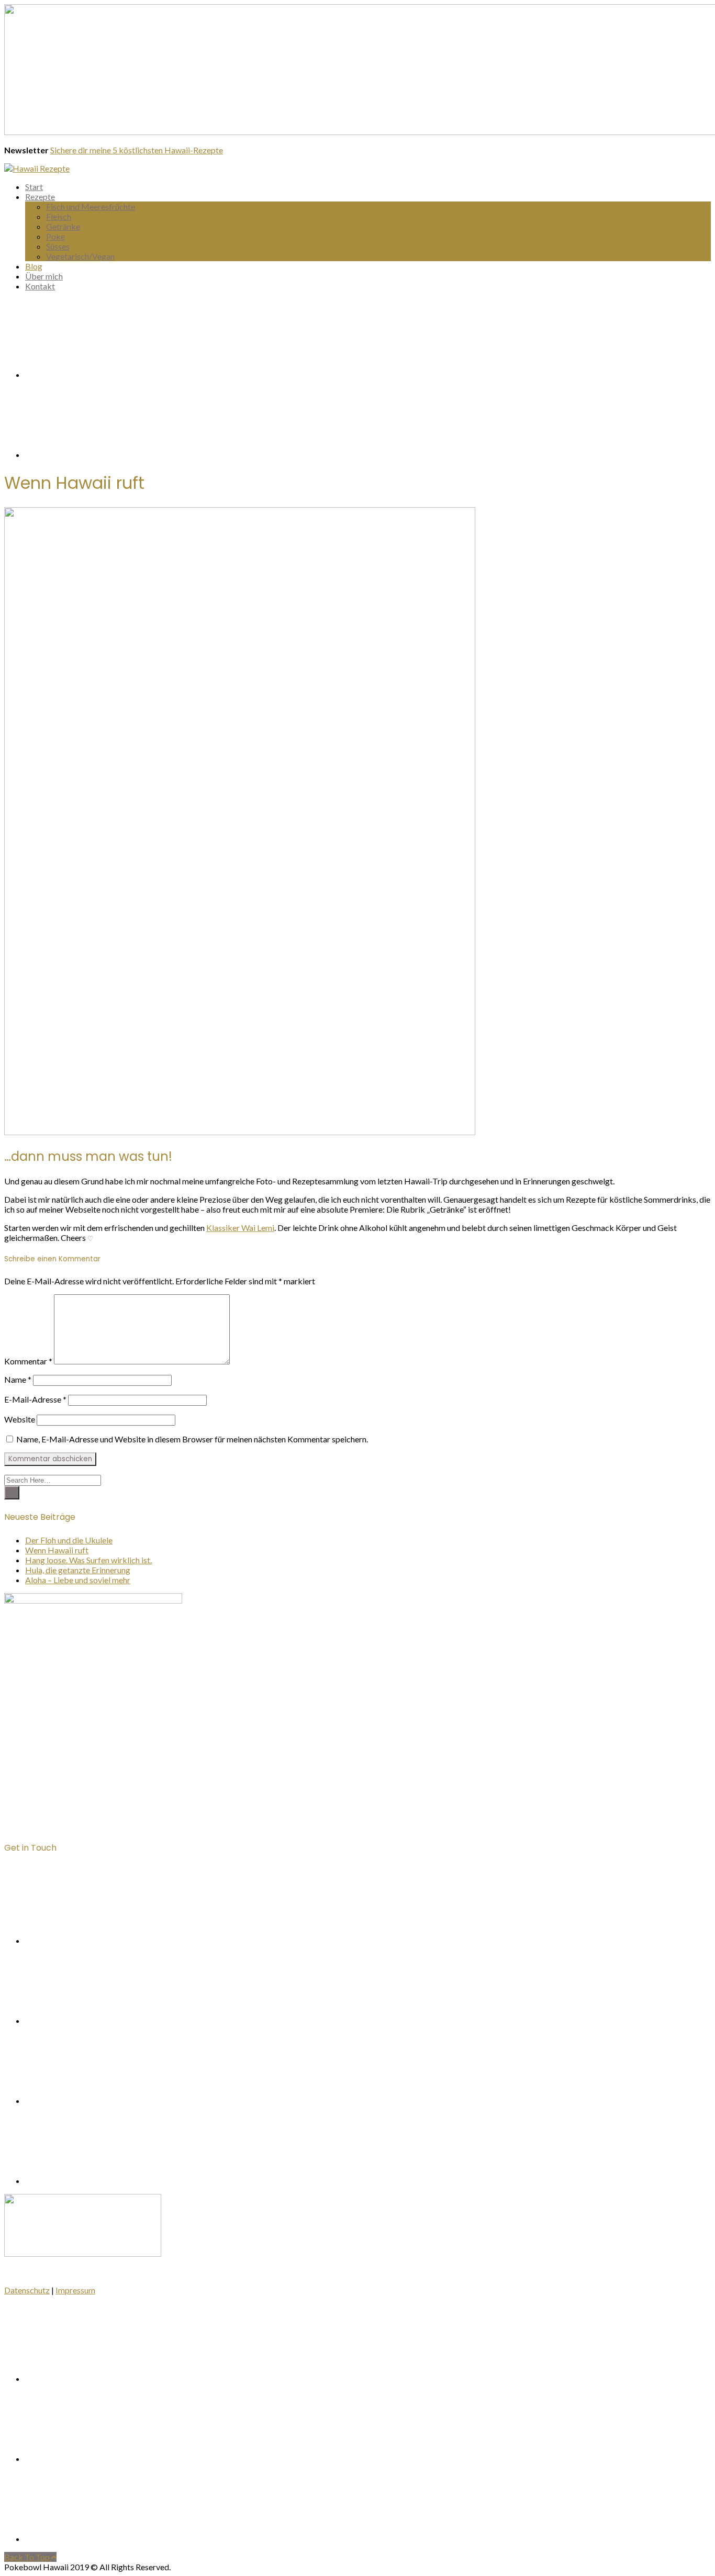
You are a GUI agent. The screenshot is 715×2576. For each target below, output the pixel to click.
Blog (34, 266)
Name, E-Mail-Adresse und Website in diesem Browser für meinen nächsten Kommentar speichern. (192, 1439)
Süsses (58, 246)
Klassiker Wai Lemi (240, 1228)
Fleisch (59, 216)
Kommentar (28, 1361)
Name (18, 1379)
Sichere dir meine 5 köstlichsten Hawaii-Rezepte (137, 150)
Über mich (44, 276)
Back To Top (28, 2557)
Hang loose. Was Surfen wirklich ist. (88, 1560)
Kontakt (40, 286)
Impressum (75, 2290)
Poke (55, 236)
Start (34, 187)
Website (20, 1419)
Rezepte (40, 197)
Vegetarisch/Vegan (80, 256)
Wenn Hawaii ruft (57, 1550)
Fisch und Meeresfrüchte (91, 206)
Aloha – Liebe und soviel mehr (78, 1580)
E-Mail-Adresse (35, 1399)
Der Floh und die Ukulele (69, 1540)
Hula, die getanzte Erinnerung (78, 1570)
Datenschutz (27, 2290)
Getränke (63, 226)
